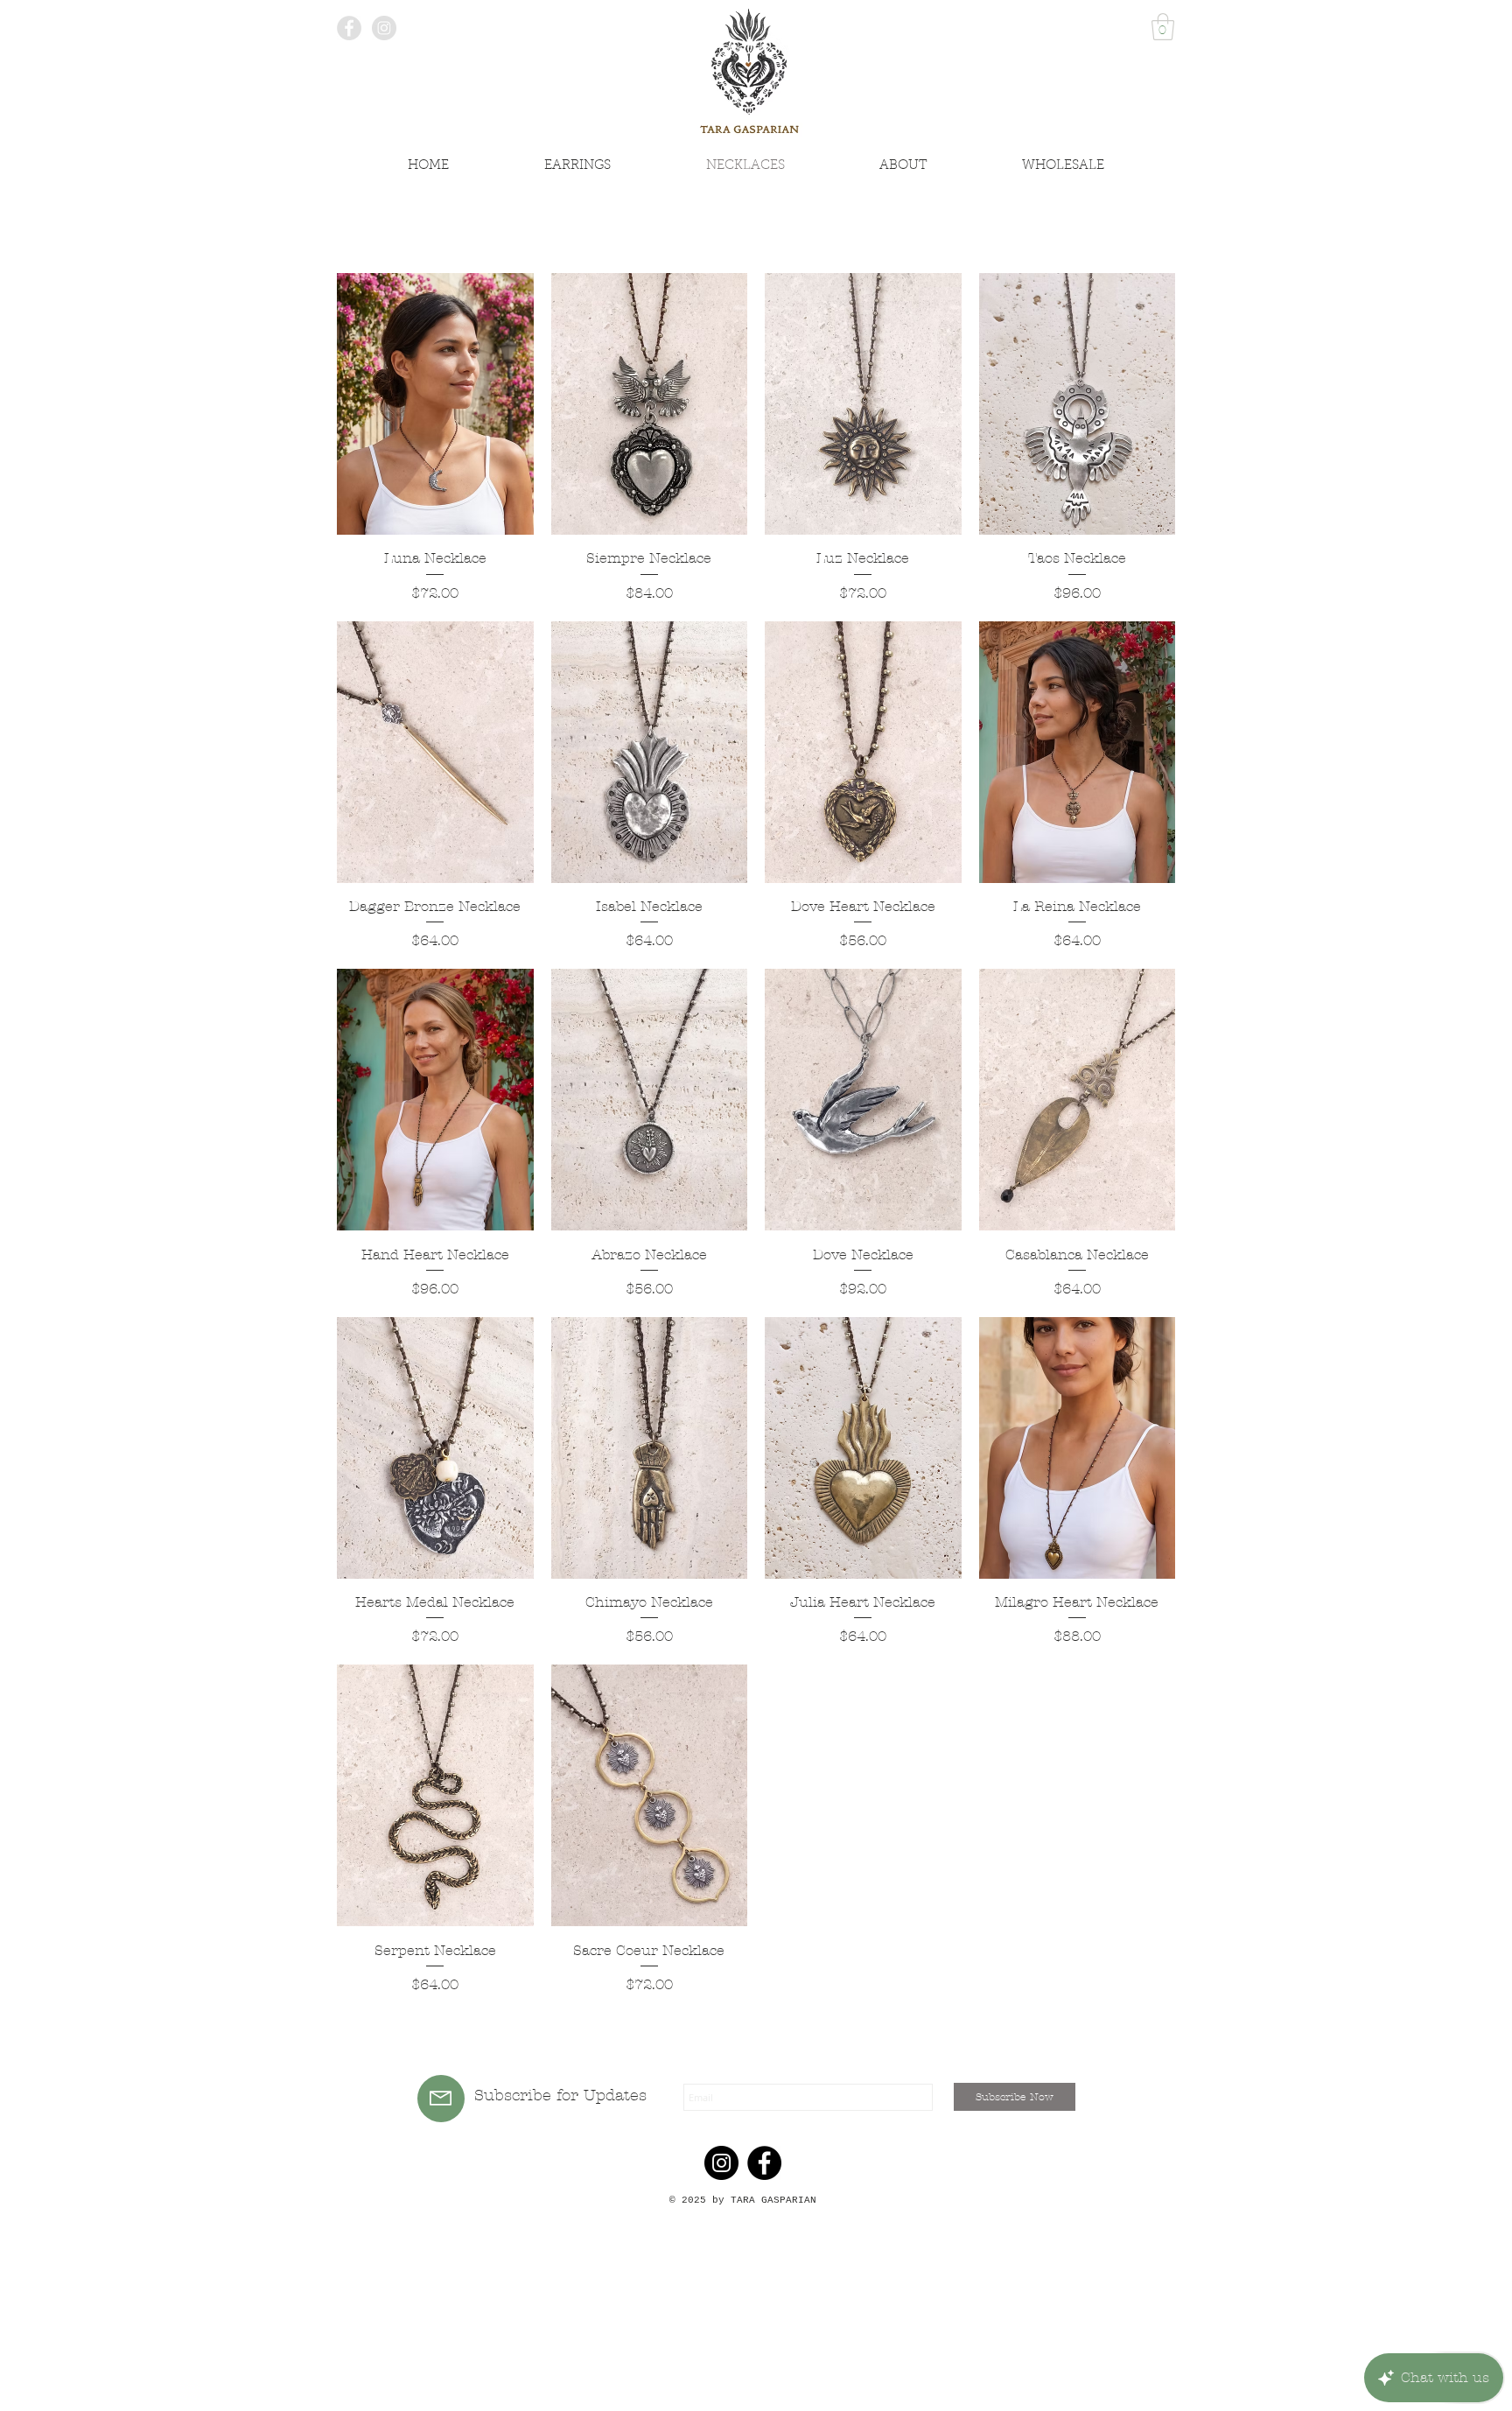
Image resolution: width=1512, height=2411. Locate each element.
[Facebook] (764, 2163)
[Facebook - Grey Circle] (349, 28)
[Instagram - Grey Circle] (384, 28)
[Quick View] (435, 404)
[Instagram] (721, 2163)
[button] (1163, 27)
